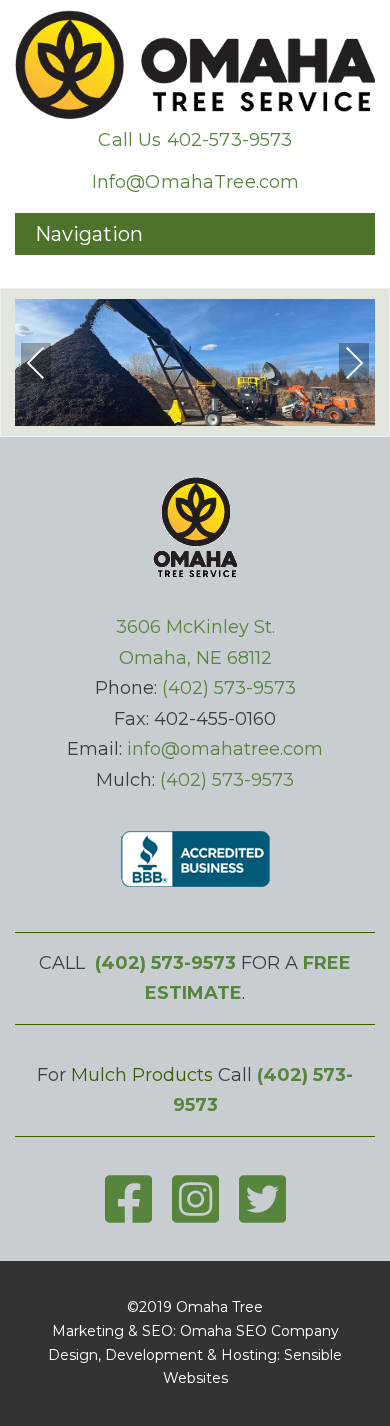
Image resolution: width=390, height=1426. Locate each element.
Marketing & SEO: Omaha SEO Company (195, 1331)
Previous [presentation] (36, 363)
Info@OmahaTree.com (196, 182)
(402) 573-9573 (229, 688)
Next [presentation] (354, 363)
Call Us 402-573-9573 (195, 140)
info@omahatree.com (225, 749)
